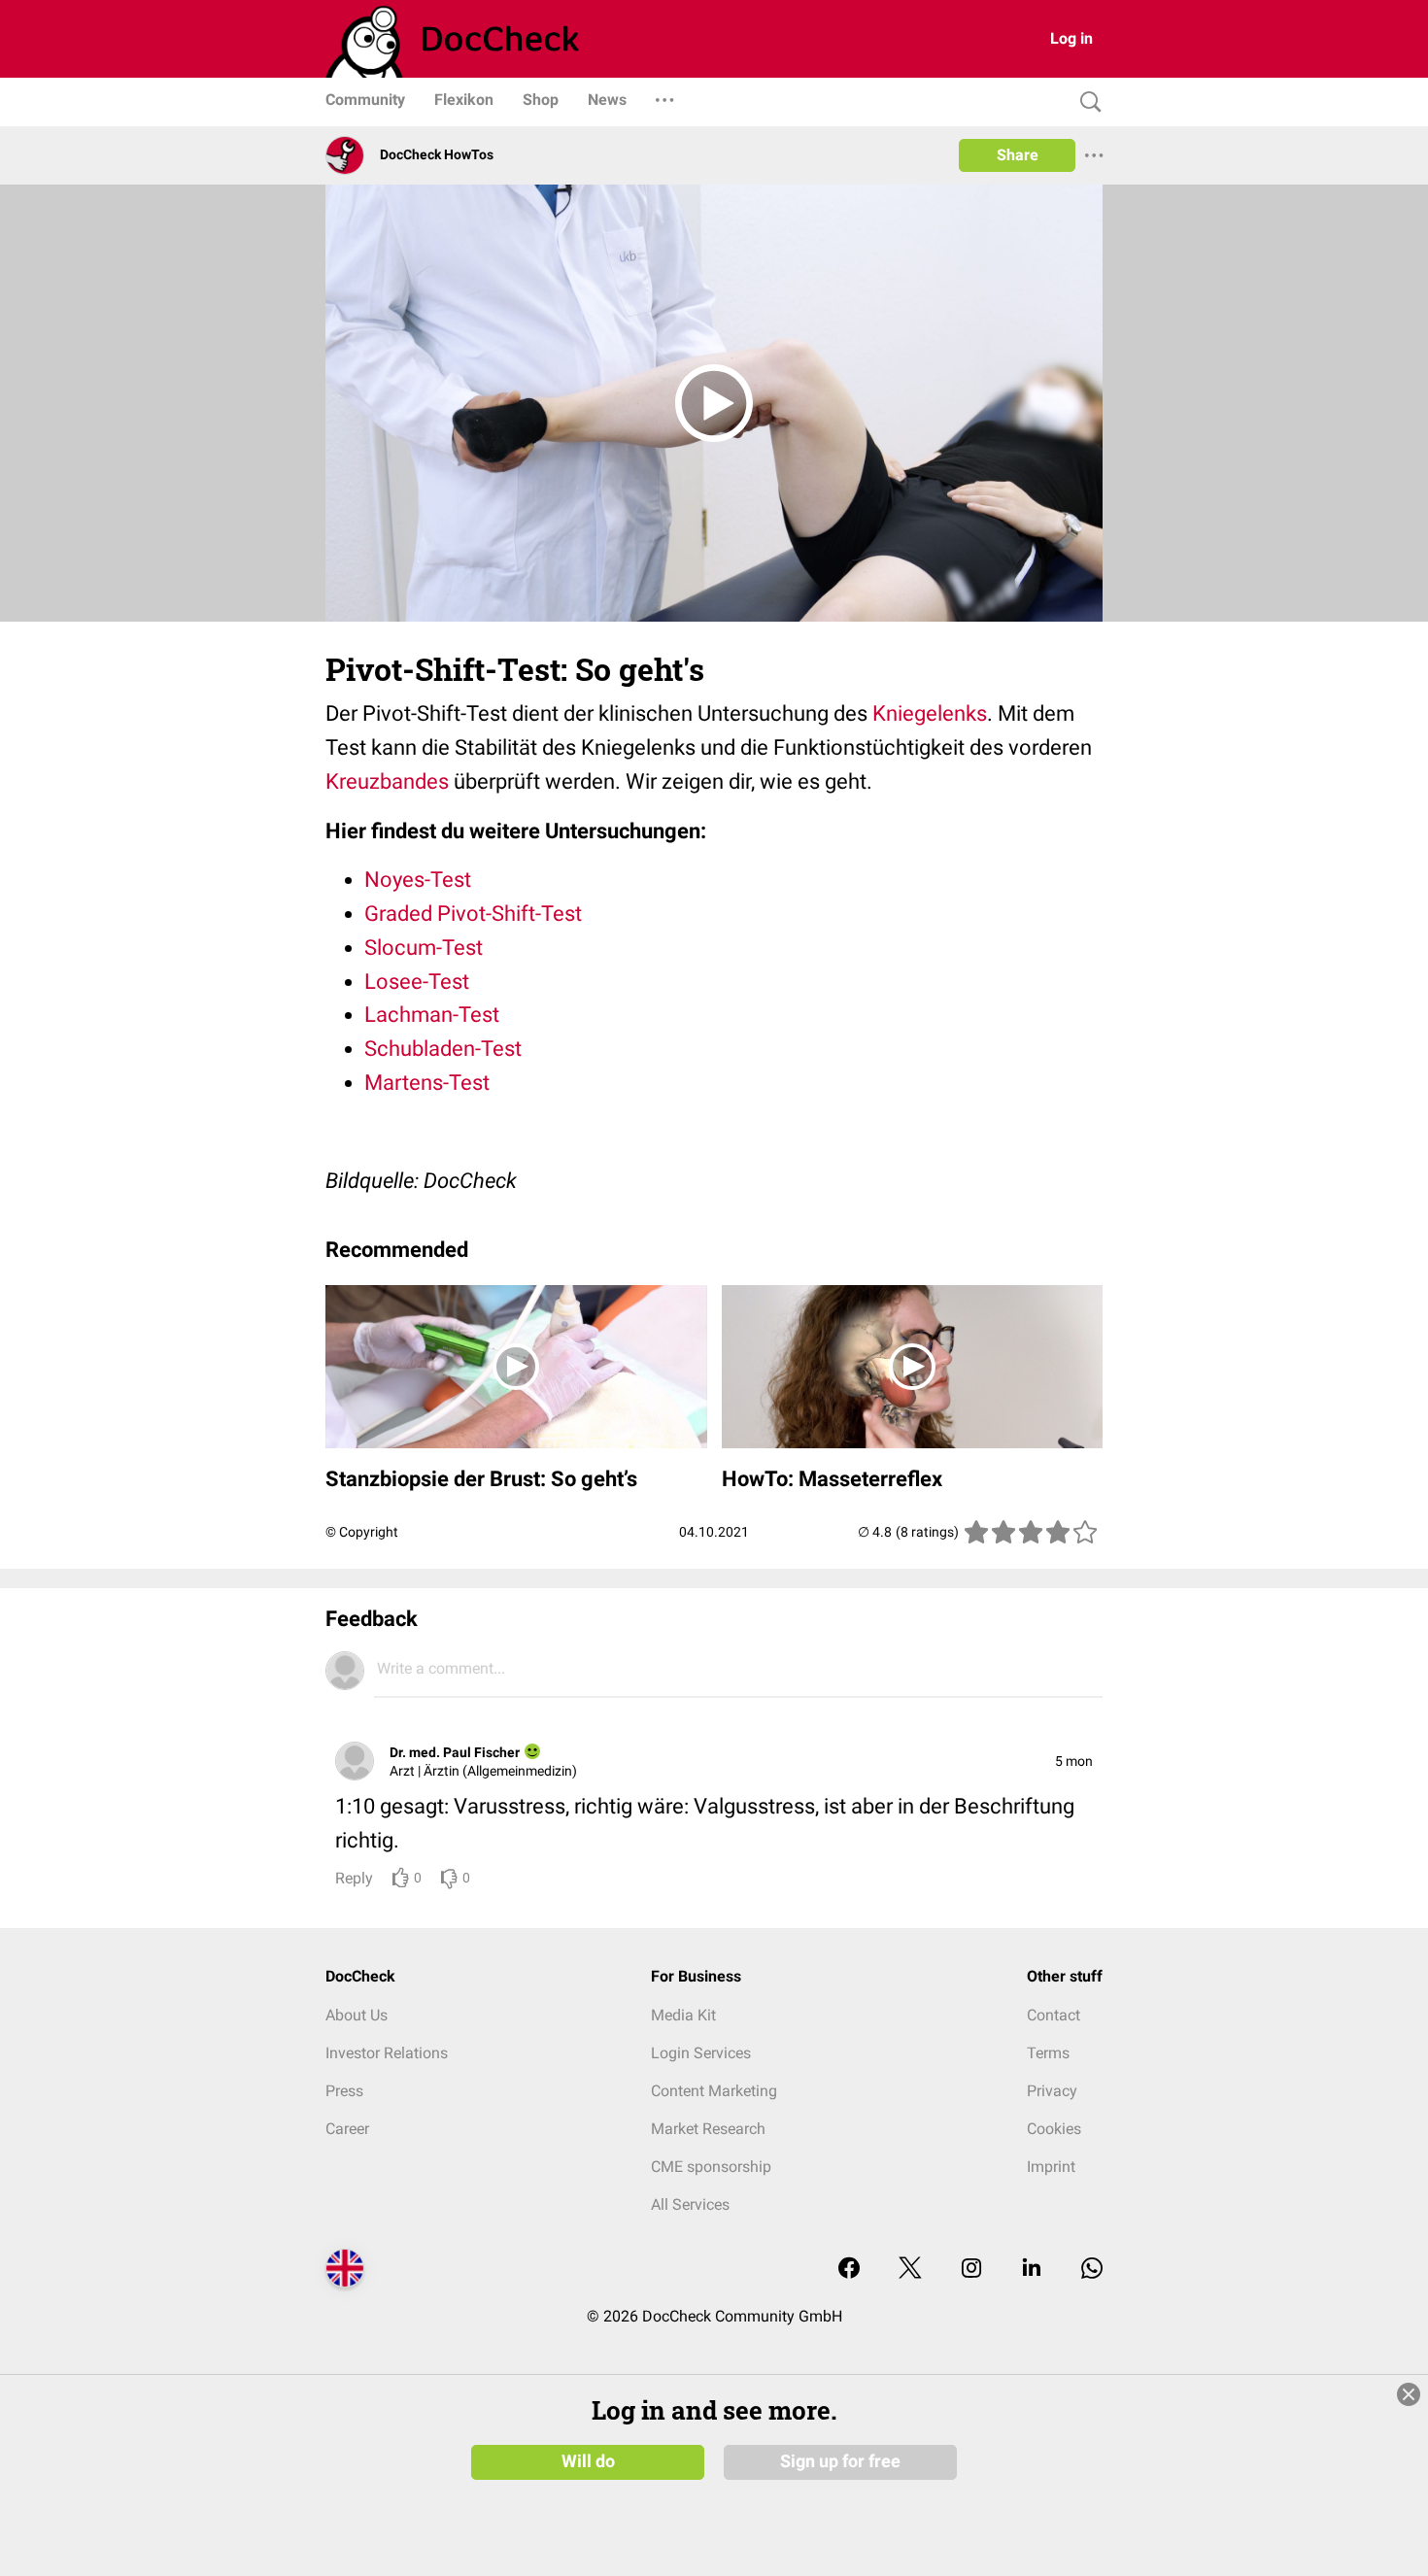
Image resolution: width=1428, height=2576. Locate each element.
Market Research (708, 2129)
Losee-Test (417, 982)
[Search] (1086, 102)
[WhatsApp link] (1092, 2270)
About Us (357, 2015)
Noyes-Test (418, 880)
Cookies (1054, 2129)
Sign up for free (840, 2461)
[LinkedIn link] (1032, 2270)
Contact (1054, 2015)
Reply (354, 1878)
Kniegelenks (930, 713)
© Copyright (362, 1532)
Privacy (1052, 2091)
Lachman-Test (432, 1015)
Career (347, 2129)
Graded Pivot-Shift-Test (473, 914)
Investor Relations (387, 2053)
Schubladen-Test (443, 1049)
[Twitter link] (910, 2270)
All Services (690, 2204)
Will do (588, 2461)
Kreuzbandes (387, 781)
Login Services (701, 2053)
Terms (1048, 2053)
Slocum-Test (424, 948)
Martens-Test (427, 1083)
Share (1018, 155)
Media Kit (683, 2015)
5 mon (1074, 1761)
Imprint (1051, 2167)
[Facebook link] (849, 2270)
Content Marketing (714, 2091)
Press (344, 2091)
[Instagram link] (971, 2270)
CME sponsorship (711, 2167)
